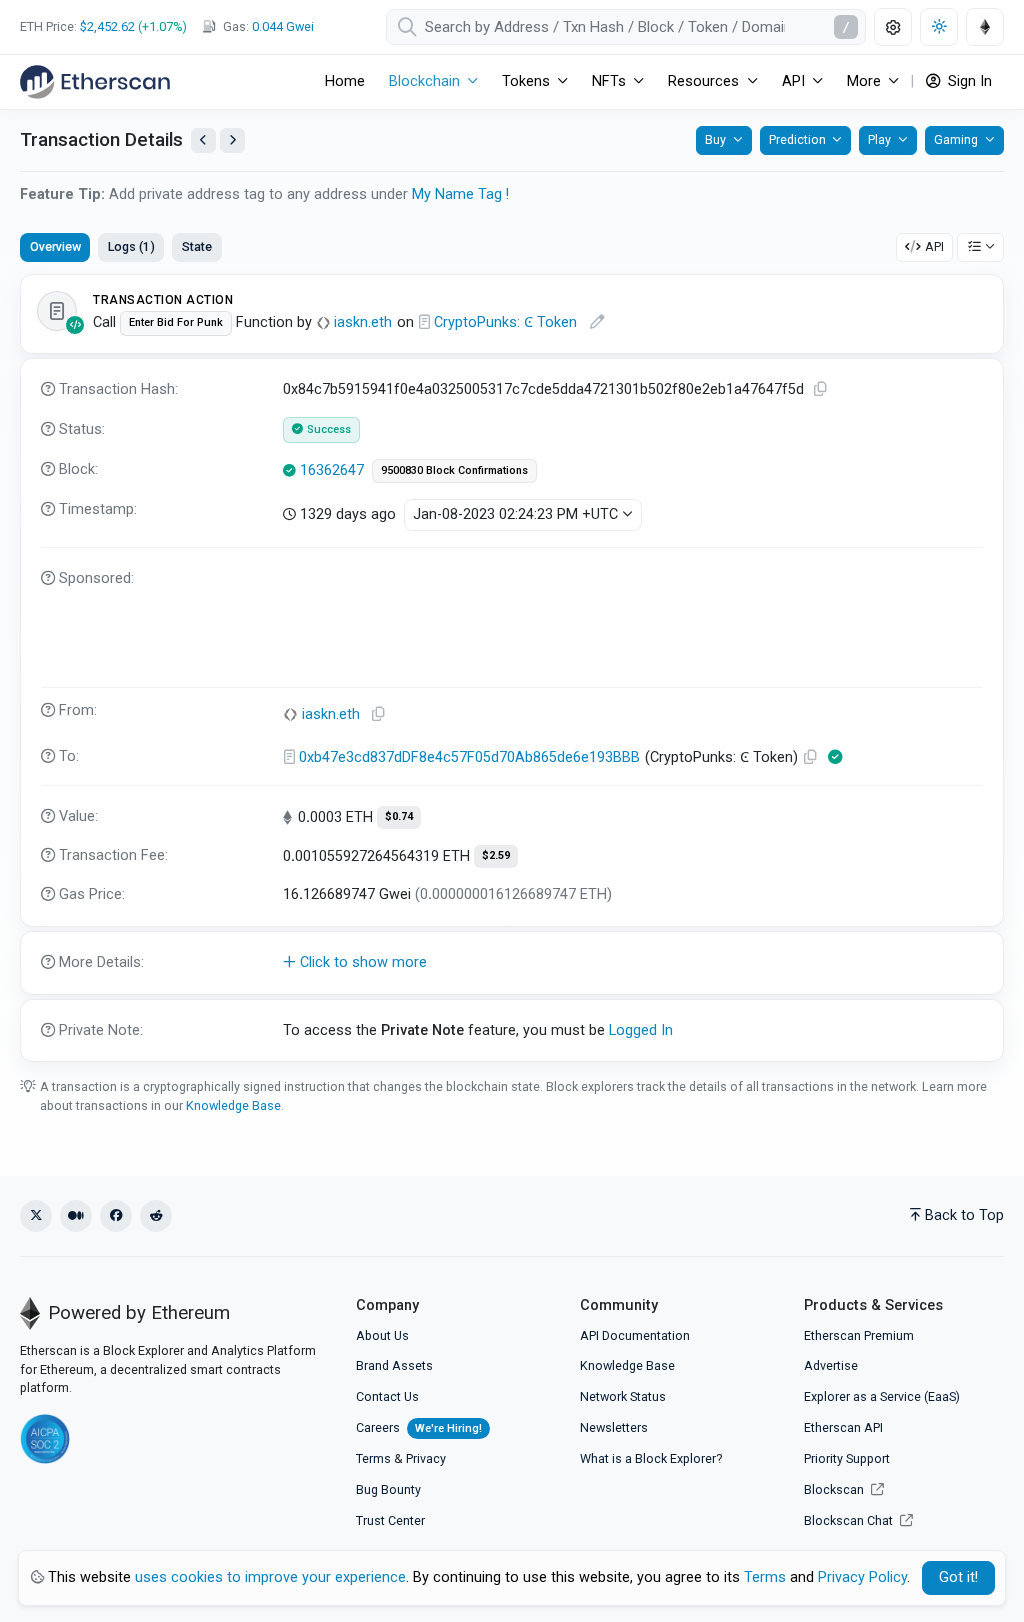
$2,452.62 (107, 26)
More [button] (864, 81)
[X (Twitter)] (36, 1216)
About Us (382, 1335)
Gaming (956, 139)
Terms (373, 1458)
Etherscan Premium (859, 1335)
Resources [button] (703, 81)
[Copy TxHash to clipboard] (821, 389)
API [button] (793, 81)
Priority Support (847, 1458)
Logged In (641, 1030)
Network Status (623, 1396)
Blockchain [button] (424, 81)
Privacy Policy (862, 1577)
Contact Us (387, 1396)
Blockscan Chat (850, 1520)
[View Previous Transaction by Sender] (203, 140)
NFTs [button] (609, 81)
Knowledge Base (233, 1105)
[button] (512, 963)
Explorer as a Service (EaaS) (882, 1396)
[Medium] (76, 1216)
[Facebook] (116, 1216)
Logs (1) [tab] (131, 246)
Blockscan (835, 1489)
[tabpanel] (512, 668)
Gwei (283, 26)
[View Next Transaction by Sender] (232, 140)
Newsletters (614, 1427)
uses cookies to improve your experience (270, 1577)
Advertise (831, 1365)
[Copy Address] (379, 714)
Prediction (797, 139)
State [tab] (197, 246)
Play (879, 139)
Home (345, 81)
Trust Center (390, 1520)
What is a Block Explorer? (651, 1458)
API (934, 246)
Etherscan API (843, 1427)
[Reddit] (156, 1216)
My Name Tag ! (460, 194)
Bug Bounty (388, 1489)
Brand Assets (394, 1365)
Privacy (426, 1458)
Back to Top (964, 1215)
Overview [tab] (55, 246)
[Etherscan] (95, 82)
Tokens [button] (526, 81)
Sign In (968, 81)
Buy (715, 139)
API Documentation (635, 1335)
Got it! (958, 1577)
